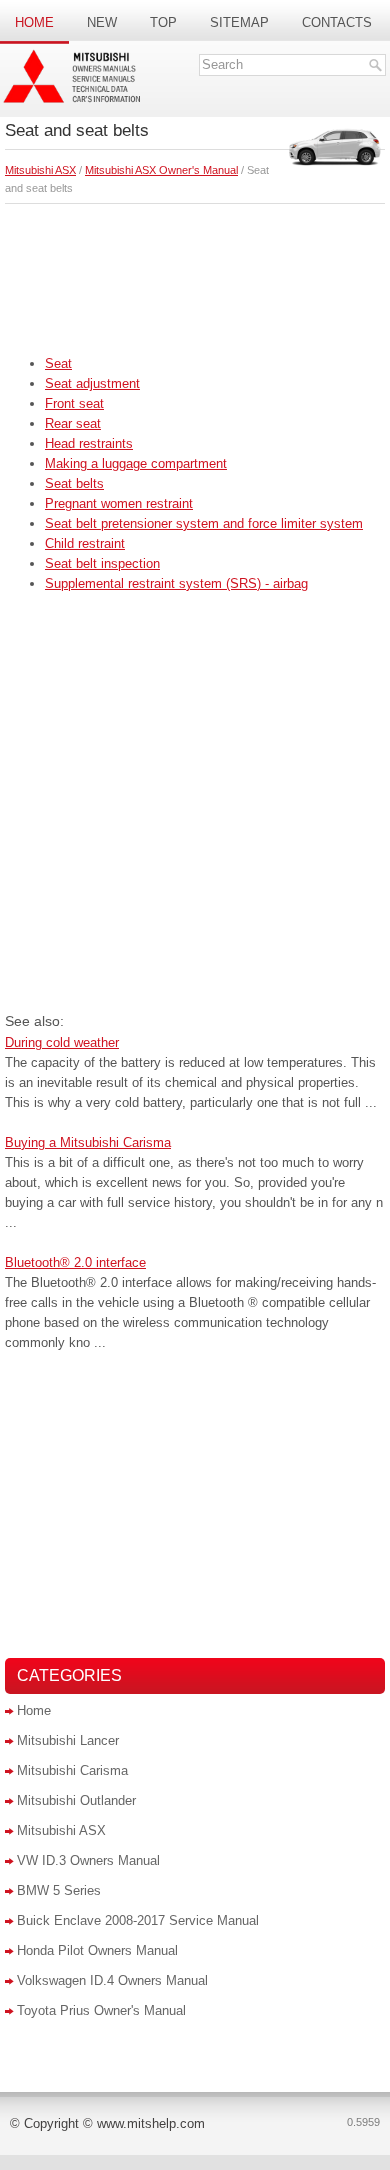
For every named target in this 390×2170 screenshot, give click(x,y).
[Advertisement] (195, 274)
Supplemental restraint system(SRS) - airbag (176, 583)
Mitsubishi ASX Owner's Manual (161, 170)
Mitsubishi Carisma (72, 1770)
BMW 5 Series (59, 1890)
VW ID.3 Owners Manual (88, 1860)
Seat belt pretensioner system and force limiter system (204, 523)
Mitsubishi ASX (40, 170)
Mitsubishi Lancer (68, 1740)
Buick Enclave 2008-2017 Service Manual (138, 1920)
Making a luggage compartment (136, 463)
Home (34, 22)
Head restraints (89, 443)
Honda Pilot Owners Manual (97, 1950)
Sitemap (239, 22)
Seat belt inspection (102, 563)
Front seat (74, 403)
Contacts (337, 22)
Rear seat (73, 423)
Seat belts (74, 483)
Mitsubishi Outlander (76, 1800)
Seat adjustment (92, 383)
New (102, 22)
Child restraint (85, 543)
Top (163, 22)
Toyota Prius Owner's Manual (101, 2010)
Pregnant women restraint (119, 503)
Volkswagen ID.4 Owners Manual (112, 1980)
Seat (58, 363)
